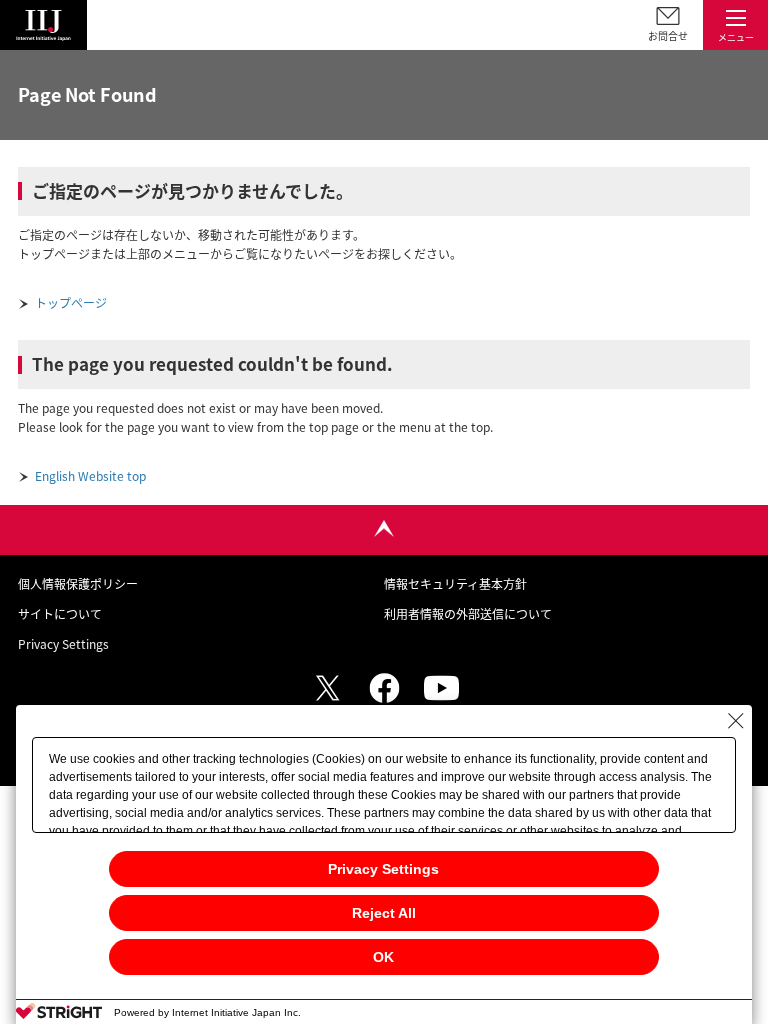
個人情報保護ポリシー (78, 584)
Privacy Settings (383, 869)
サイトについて (60, 614)
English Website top (90, 476)
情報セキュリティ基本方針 (455, 584)
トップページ (71, 303)
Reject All (384, 913)
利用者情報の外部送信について (468, 614)
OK (383, 957)
